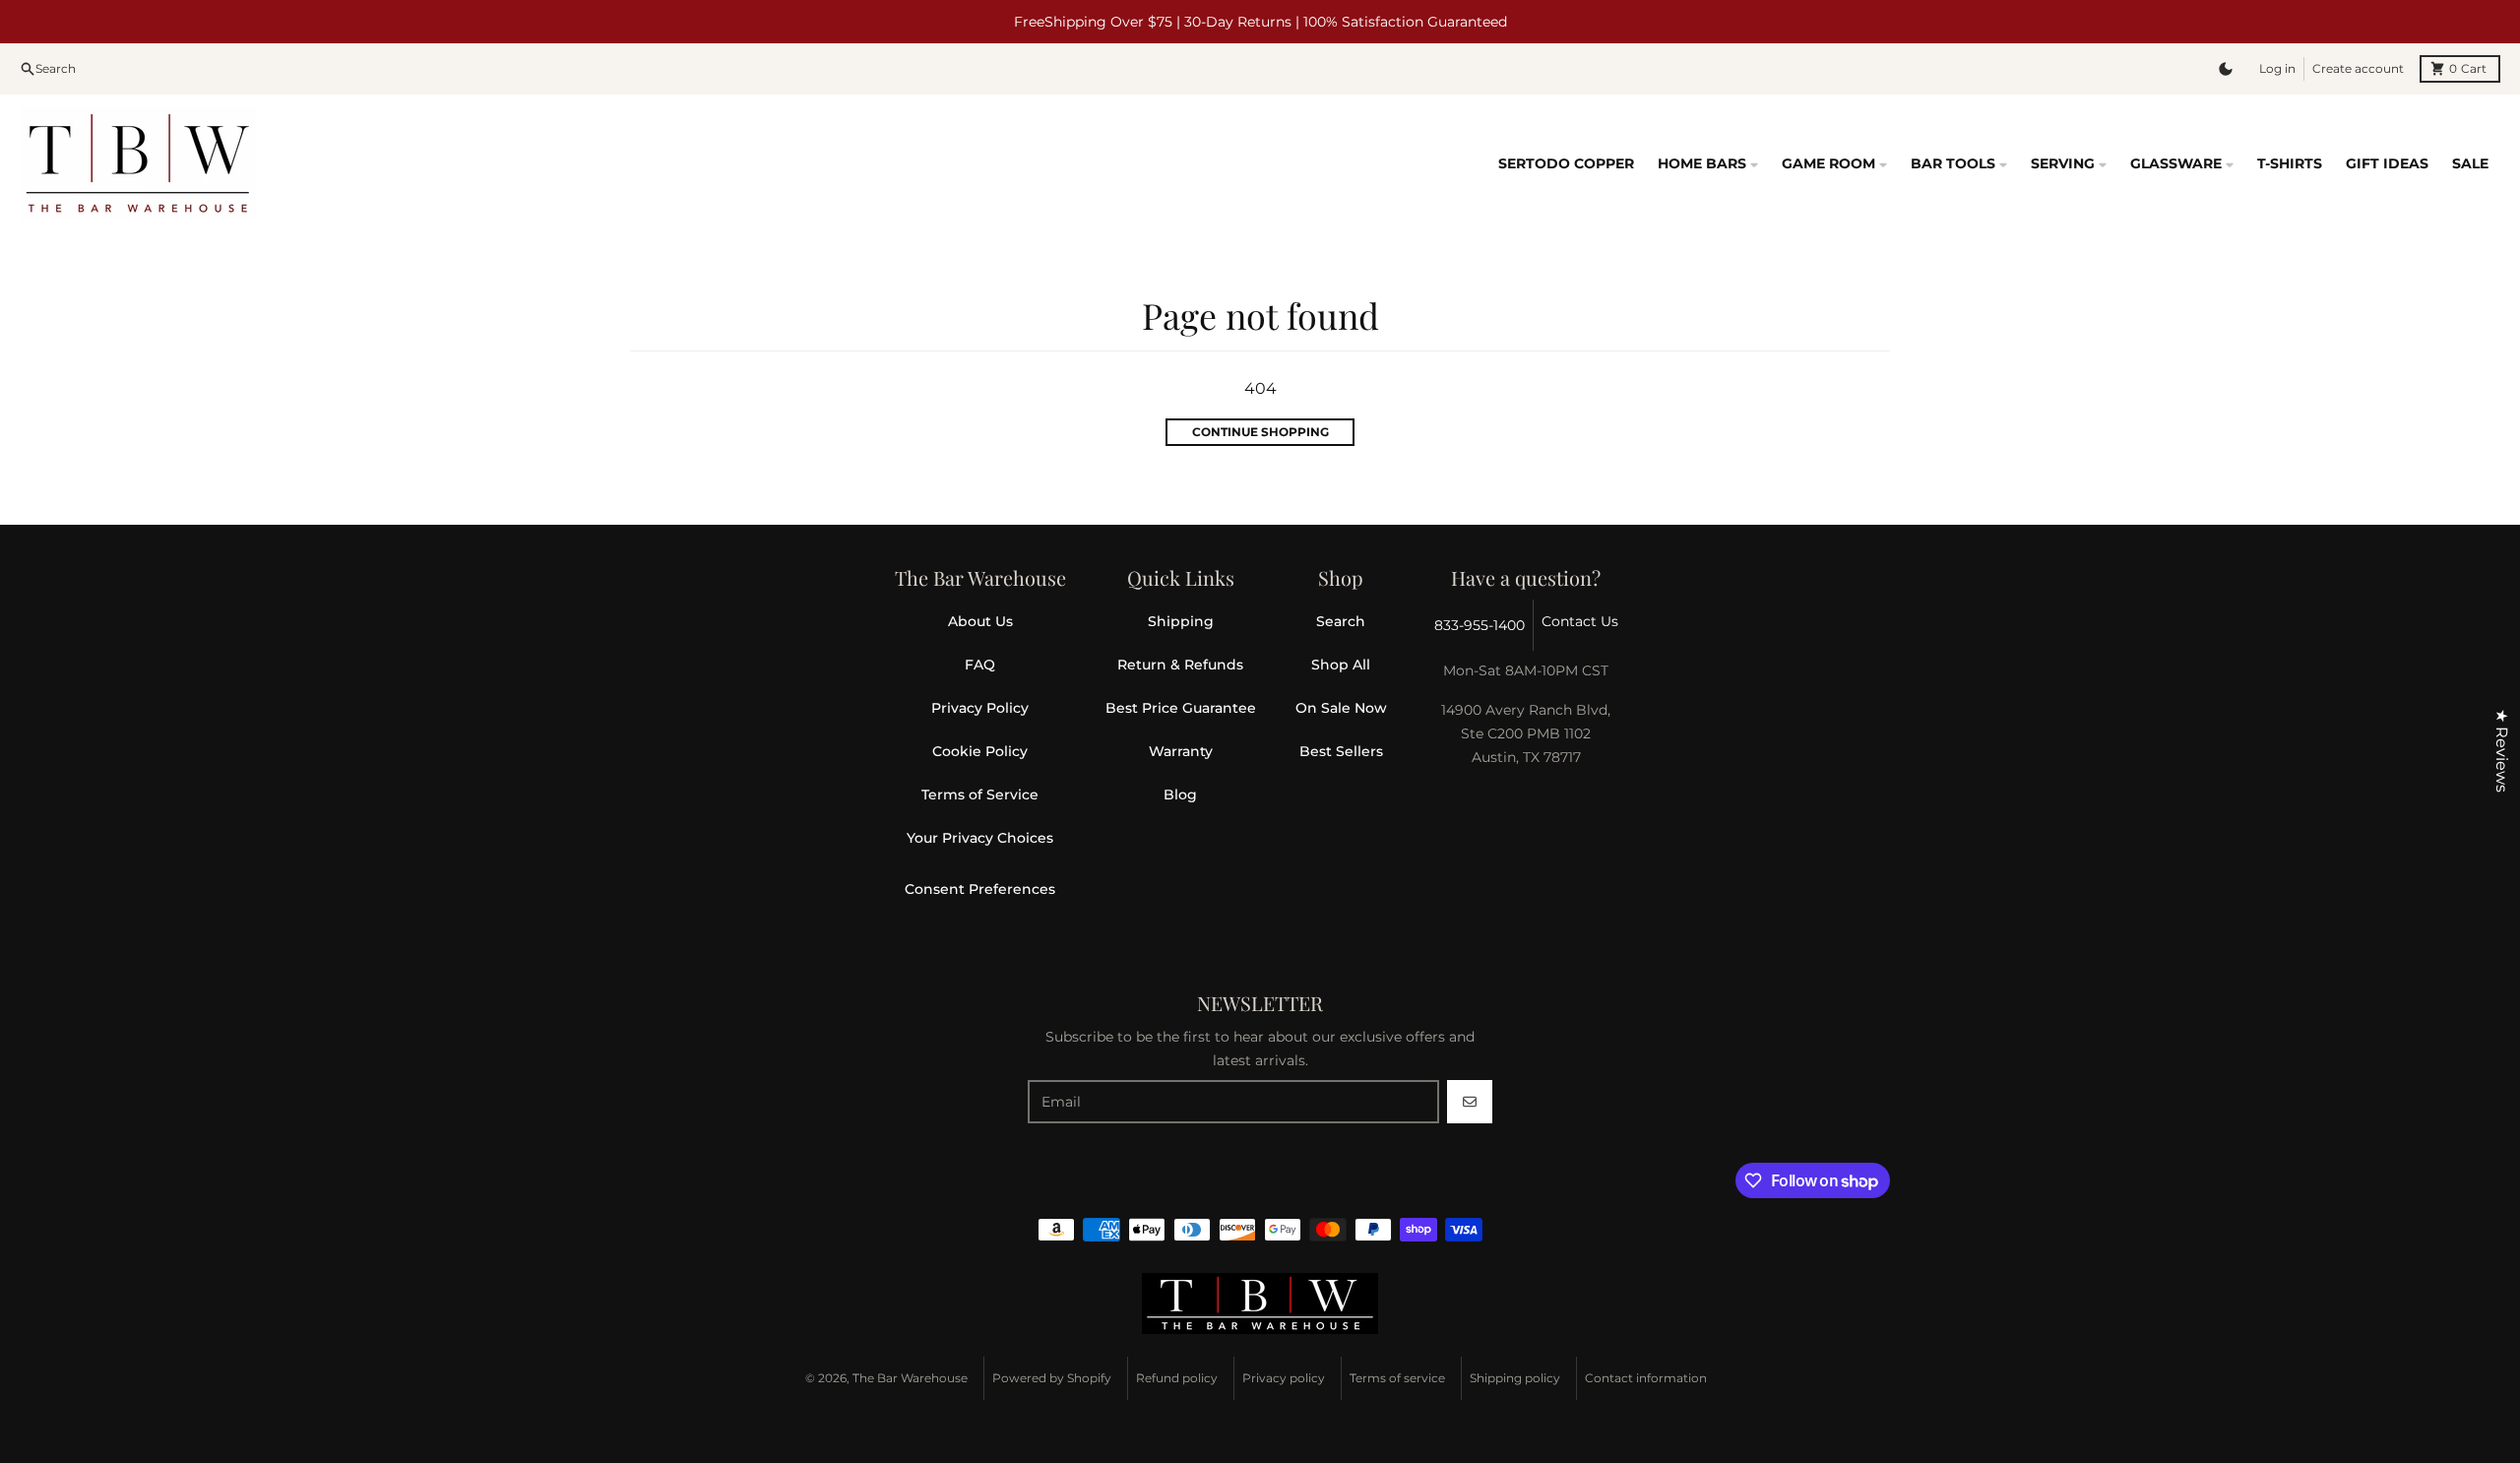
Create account (2358, 68)
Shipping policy (1515, 1378)
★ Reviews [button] (2502, 751)
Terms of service (1397, 1378)
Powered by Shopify (1052, 1378)
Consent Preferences (980, 889)
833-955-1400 (1480, 625)
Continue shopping (1260, 432)
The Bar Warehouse (910, 1378)
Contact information (1646, 1378)
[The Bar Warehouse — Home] (1260, 1304)
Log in (2277, 68)
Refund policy (1177, 1378)
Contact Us (1580, 621)
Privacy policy (1284, 1378)
